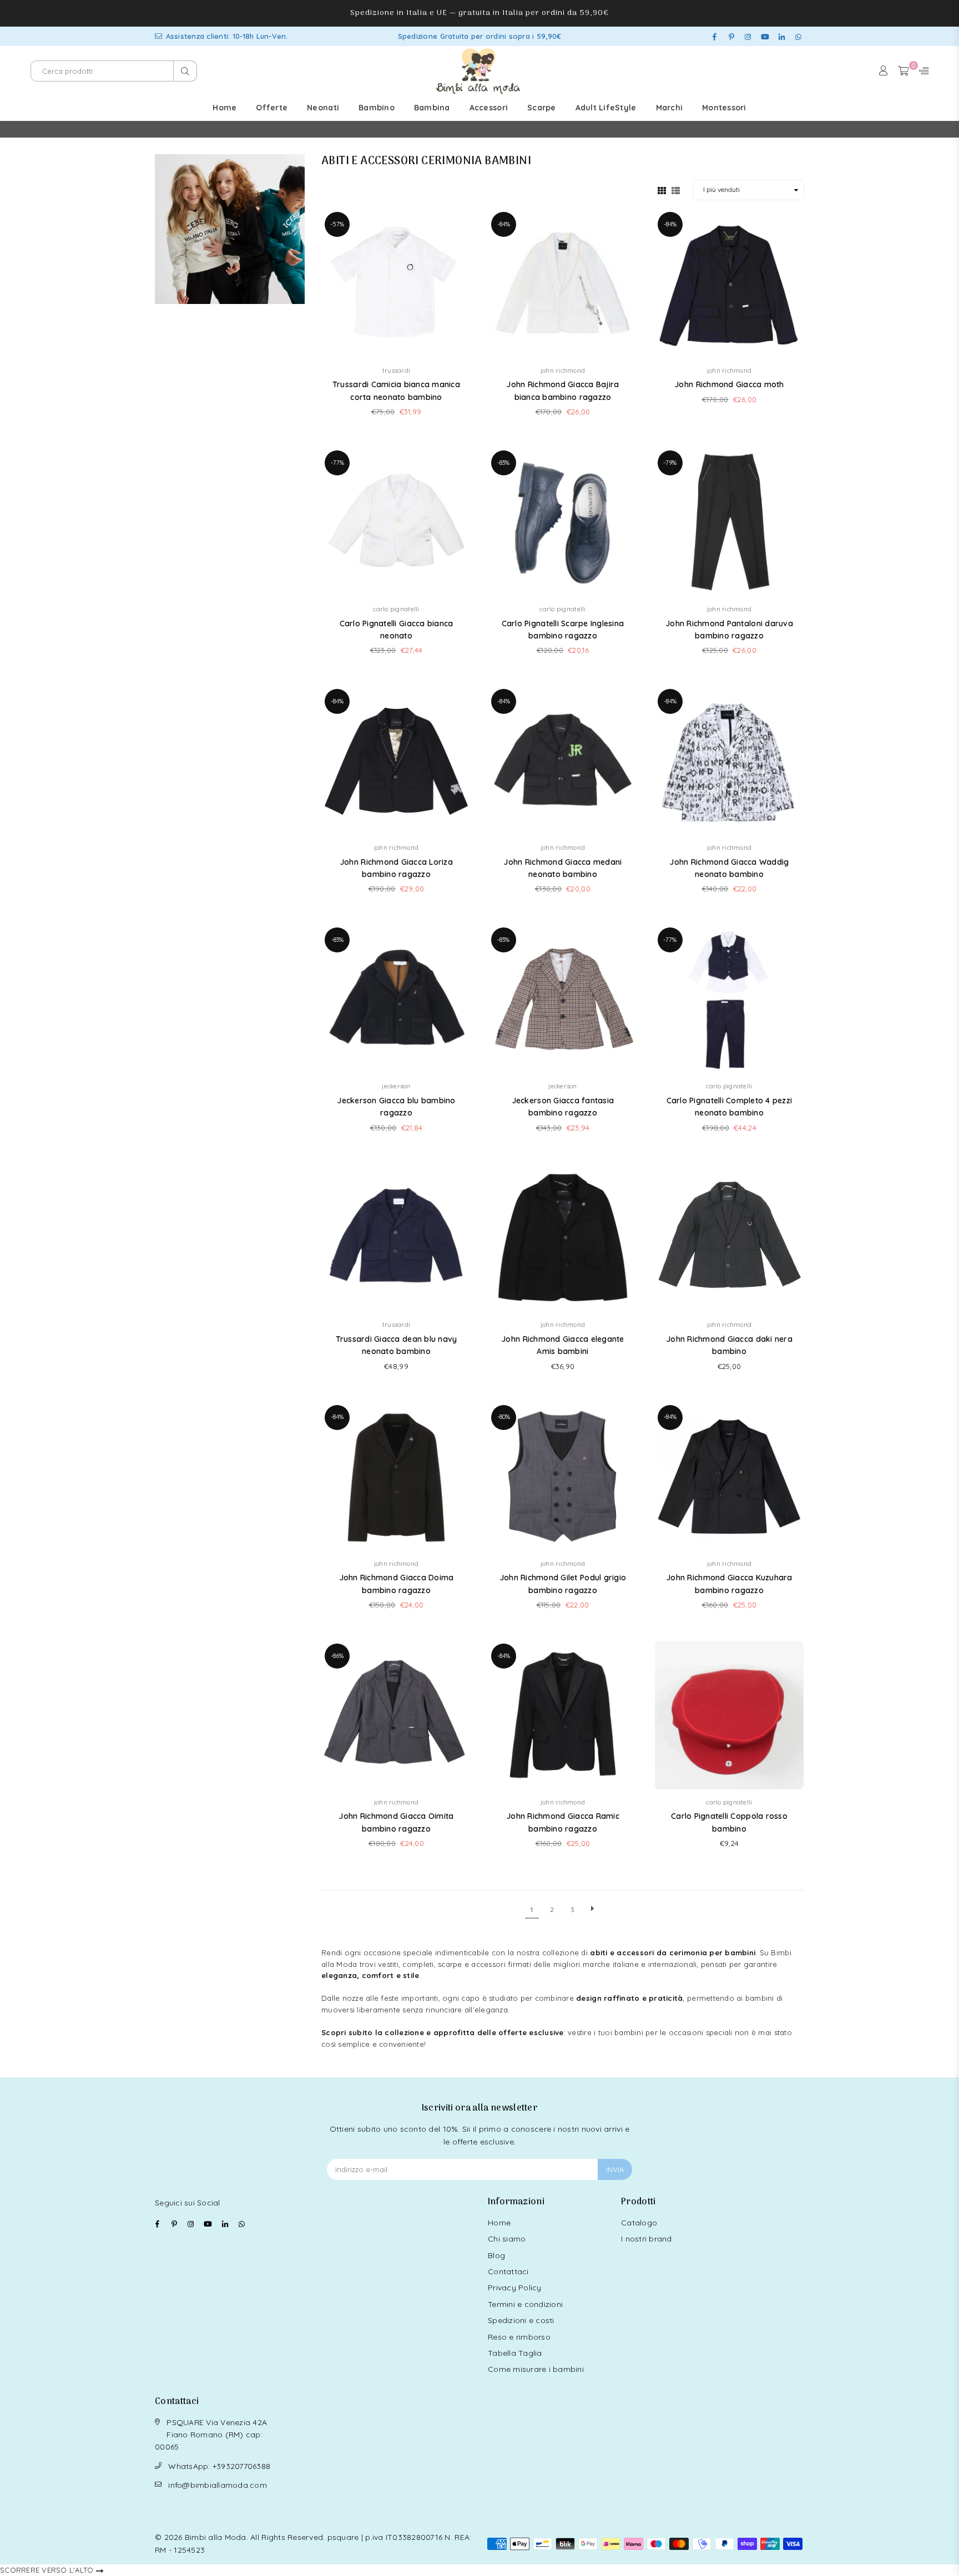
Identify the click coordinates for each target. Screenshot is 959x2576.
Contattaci (508, 2271)
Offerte (272, 108)
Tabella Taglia (515, 2353)
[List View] (676, 190)
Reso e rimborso (519, 2337)
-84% (504, 224)
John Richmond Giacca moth (729, 384)
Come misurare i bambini (536, 2369)
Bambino (377, 108)
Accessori (489, 108)
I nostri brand (647, 2239)
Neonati (323, 108)
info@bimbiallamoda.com (218, 2485)
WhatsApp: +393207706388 (219, 2466)
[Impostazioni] (921, 71)
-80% (504, 1417)
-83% (503, 463)
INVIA (615, 2169)
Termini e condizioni (525, 2304)
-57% (337, 224)
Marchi (670, 108)
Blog (496, 2255)
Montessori (724, 108)
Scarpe (542, 108)
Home (224, 108)
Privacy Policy (515, 2288)
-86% (337, 1656)
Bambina (432, 108)
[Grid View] (662, 190)
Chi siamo (507, 2239)
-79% (670, 463)
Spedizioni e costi (521, 2320)
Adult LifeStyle (606, 108)
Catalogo (639, 2223)
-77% (337, 463)
